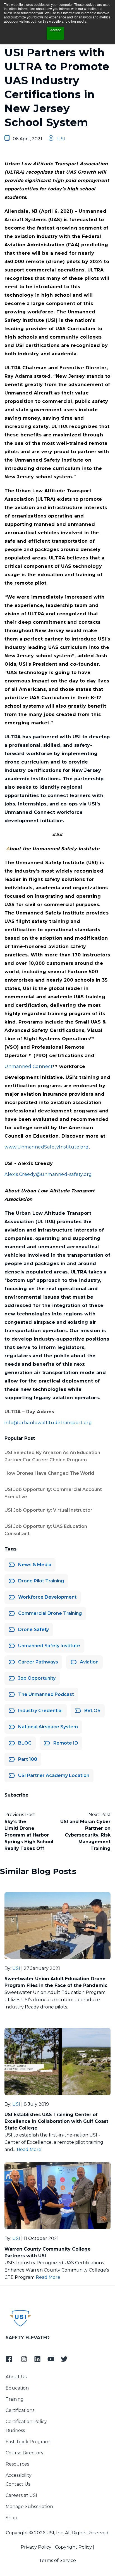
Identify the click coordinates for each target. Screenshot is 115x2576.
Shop (11, 2518)
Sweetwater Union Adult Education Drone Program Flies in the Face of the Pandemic (56, 1982)
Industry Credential (40, 1711)
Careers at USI (21, 2495)
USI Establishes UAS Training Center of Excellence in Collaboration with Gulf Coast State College (56, 2121)
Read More (29, 2150)
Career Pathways (38, 1662)
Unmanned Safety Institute (49, 1646)
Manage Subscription (29, 2507)
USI (61, 139)
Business (15, 2430)
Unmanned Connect (29, 1066)
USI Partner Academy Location (54, 1775)
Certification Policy (26, 2422)
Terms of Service (57, 2560)
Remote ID (66, 1743)
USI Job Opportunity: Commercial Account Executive (53, 1493)
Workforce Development (47, 1597)
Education (17, 2388)
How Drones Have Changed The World (49, 1473)
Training (15, 2399)
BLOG (25, 1743)
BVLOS (92, 1711)
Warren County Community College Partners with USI (48, 2252)
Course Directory (25, 2453)
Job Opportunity (37, 1678)
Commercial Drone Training (50, 1613)
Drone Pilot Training (41, 1581)
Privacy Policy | (37, 2547)
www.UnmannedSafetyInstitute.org (47, 1147)
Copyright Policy (73, 2547)
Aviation (89, 1662)
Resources (17, 2464)
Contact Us (18, 2484)
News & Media (35, 1565)
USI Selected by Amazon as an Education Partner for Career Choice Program (52, 1456)
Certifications (20, 2410)
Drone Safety (33, 1630)
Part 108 (28, 1759)
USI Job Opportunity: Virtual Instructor (48, 1510)
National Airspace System (48, 1727)
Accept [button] (55, 30)
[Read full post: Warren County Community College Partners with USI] (57, 2196)
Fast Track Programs (28, 2442)
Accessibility (19, 2475)
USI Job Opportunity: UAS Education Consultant (46, 1530)
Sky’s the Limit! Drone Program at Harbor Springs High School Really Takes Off (29, 1835)
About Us (16, 2377)
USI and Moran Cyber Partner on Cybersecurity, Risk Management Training (85, 1835)
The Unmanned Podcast (46, 1694)
